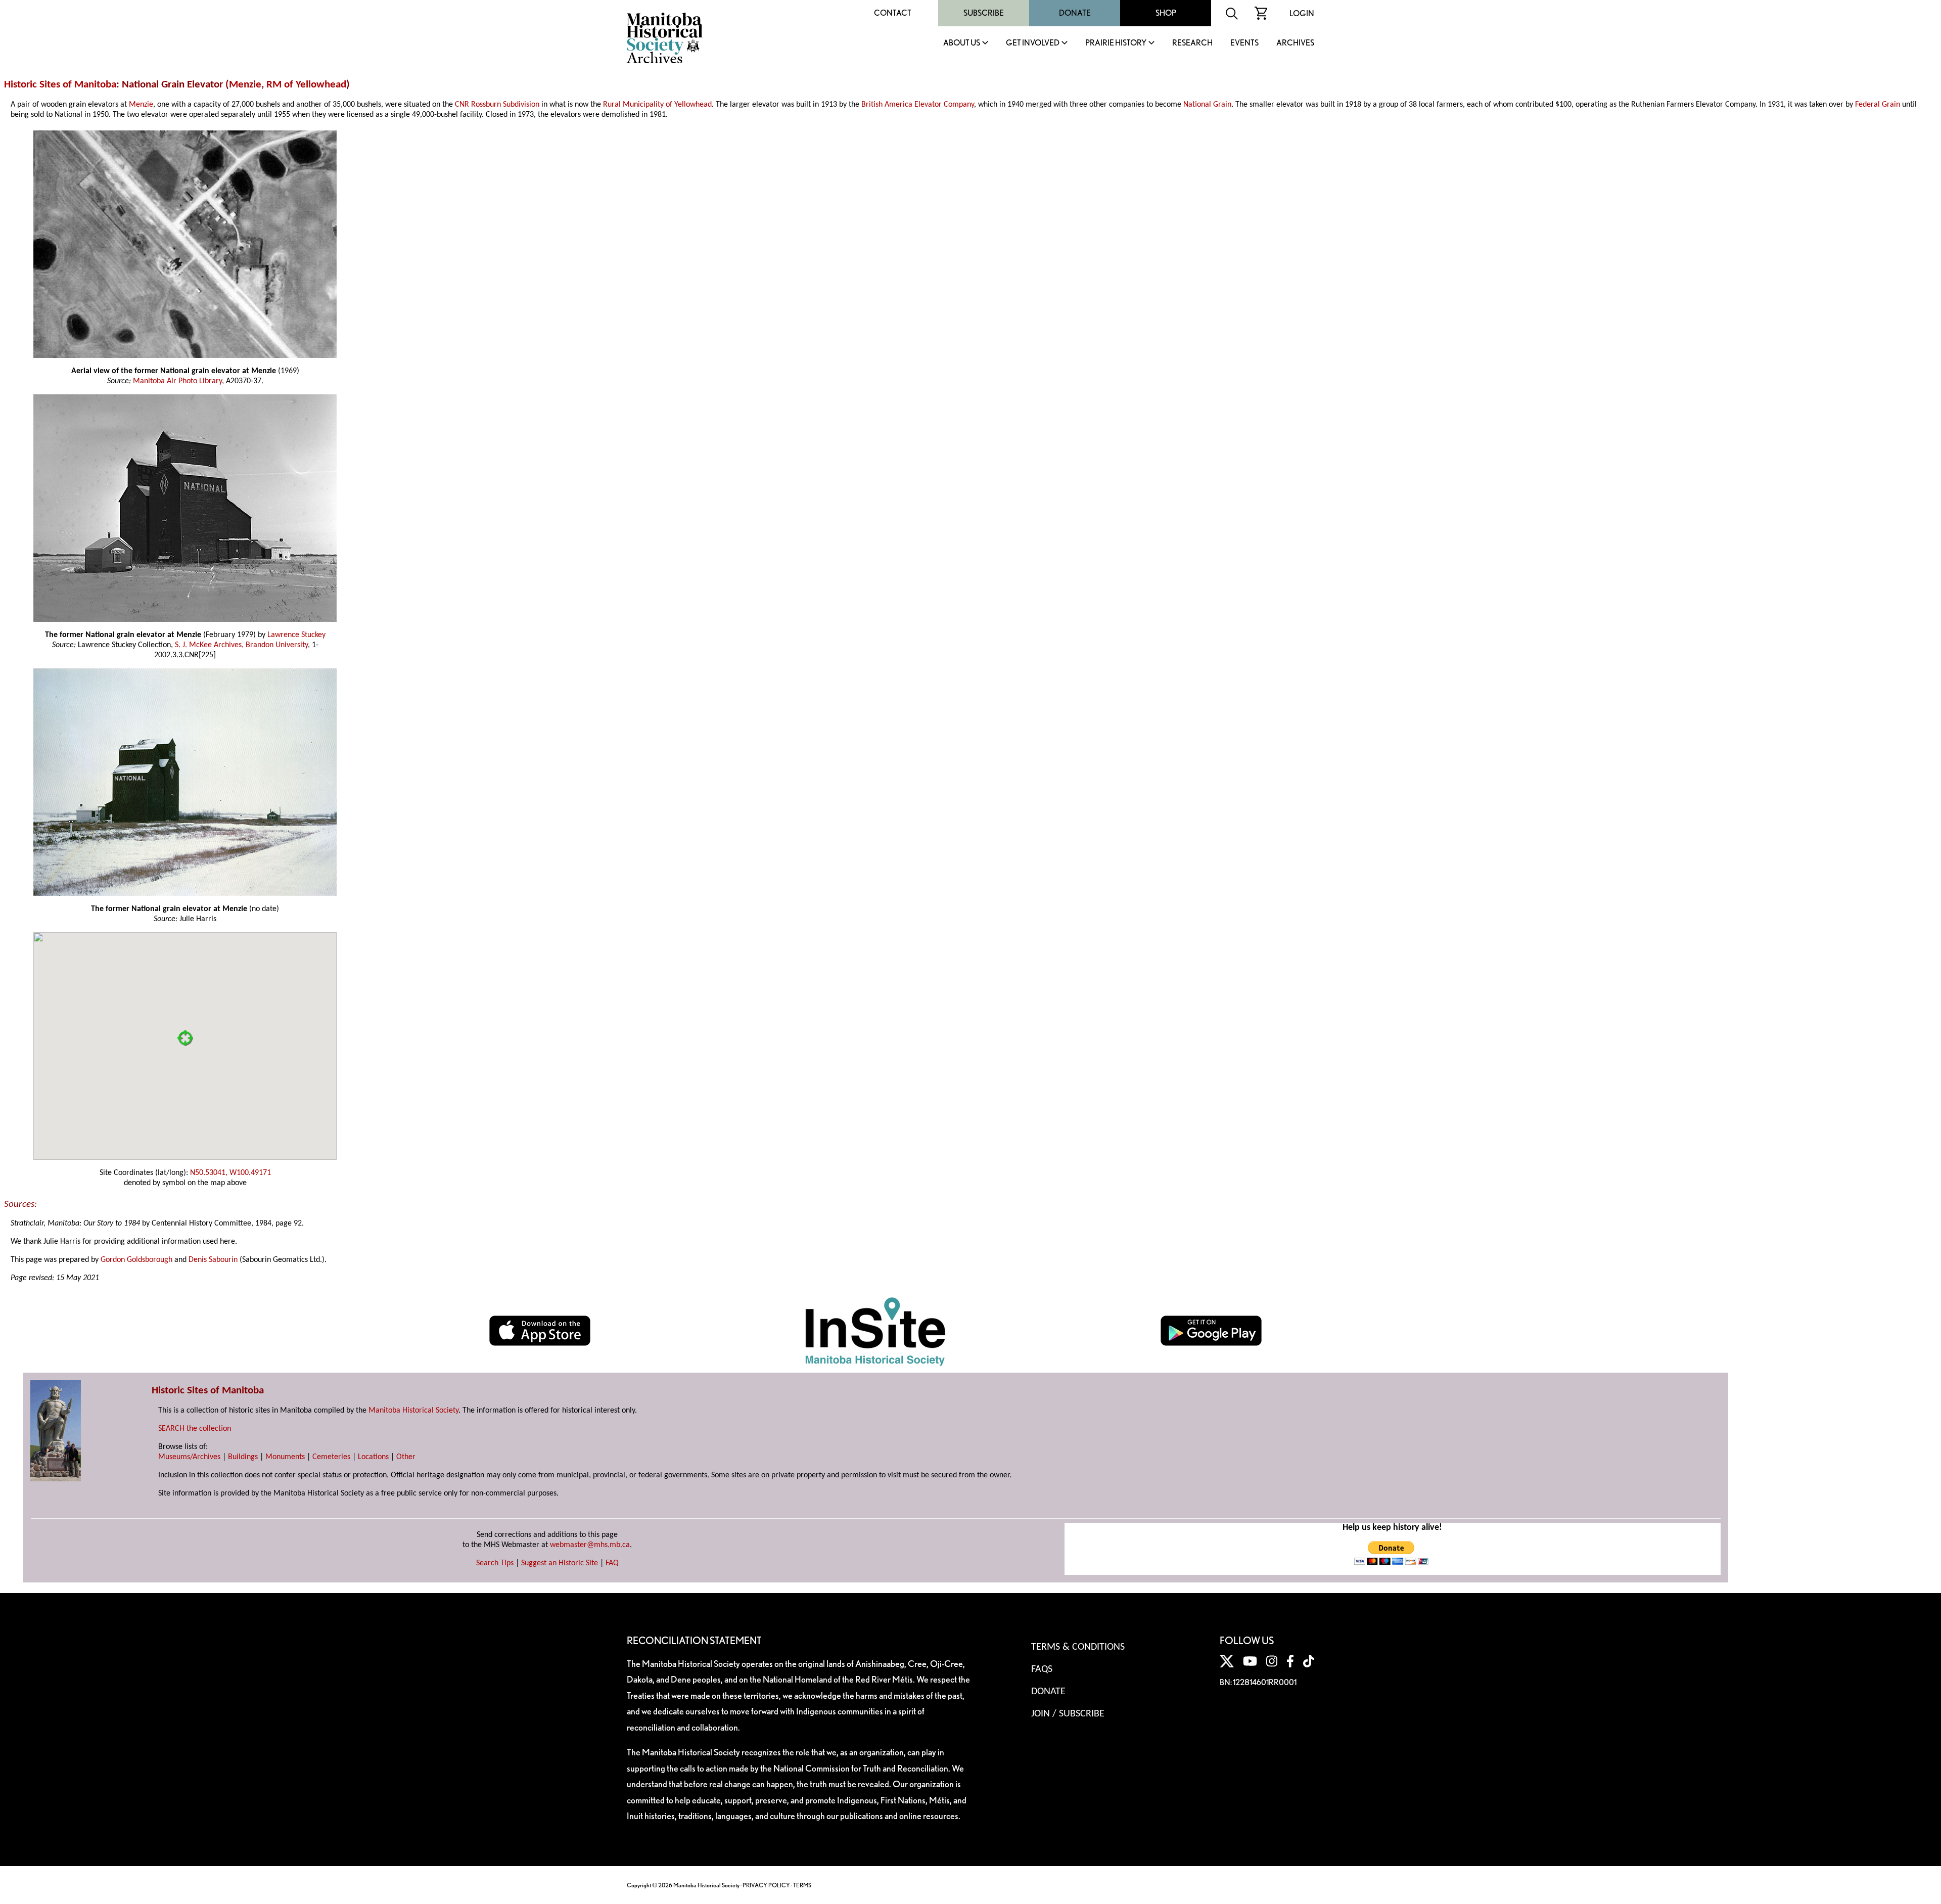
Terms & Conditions (1078, 1647)
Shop (1166, 13)
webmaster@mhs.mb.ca (590, 1545)
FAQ (612, 1563)
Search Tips (495, 1563)
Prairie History (1116, 43)
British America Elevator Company (918, 105)
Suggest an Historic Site (560, 1563)
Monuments (285, 1457)
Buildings (243, 1457)
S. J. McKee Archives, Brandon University (241, 645)
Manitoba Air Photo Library (177, 381)
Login (1302, 13)
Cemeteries (331, 1457)
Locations (373, 1457)
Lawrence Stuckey (296, 635)
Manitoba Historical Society (413, 1411)
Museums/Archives (189, 1457)
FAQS (1042, 1669)
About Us (962, 43)
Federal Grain (1878, 105)
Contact (893, 13)
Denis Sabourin (213, 1260)
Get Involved (1033, 43)
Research (1192, 43)
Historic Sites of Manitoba (60, 85)
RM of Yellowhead (306, 85)
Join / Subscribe (1068, 1714)
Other (406, 1457)
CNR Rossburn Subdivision (497, 105)
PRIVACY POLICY (766, 1885)
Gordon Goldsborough (136, 1260)
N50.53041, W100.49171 (230, 1173)
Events (1244, 43)
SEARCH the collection (195, 1429)
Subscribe (984, 13)
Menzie (245, 85)
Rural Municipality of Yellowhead (657, 105)
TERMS (802, 1885)
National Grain (1207, 105)
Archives (1295, 43)
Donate (1075, 13)
